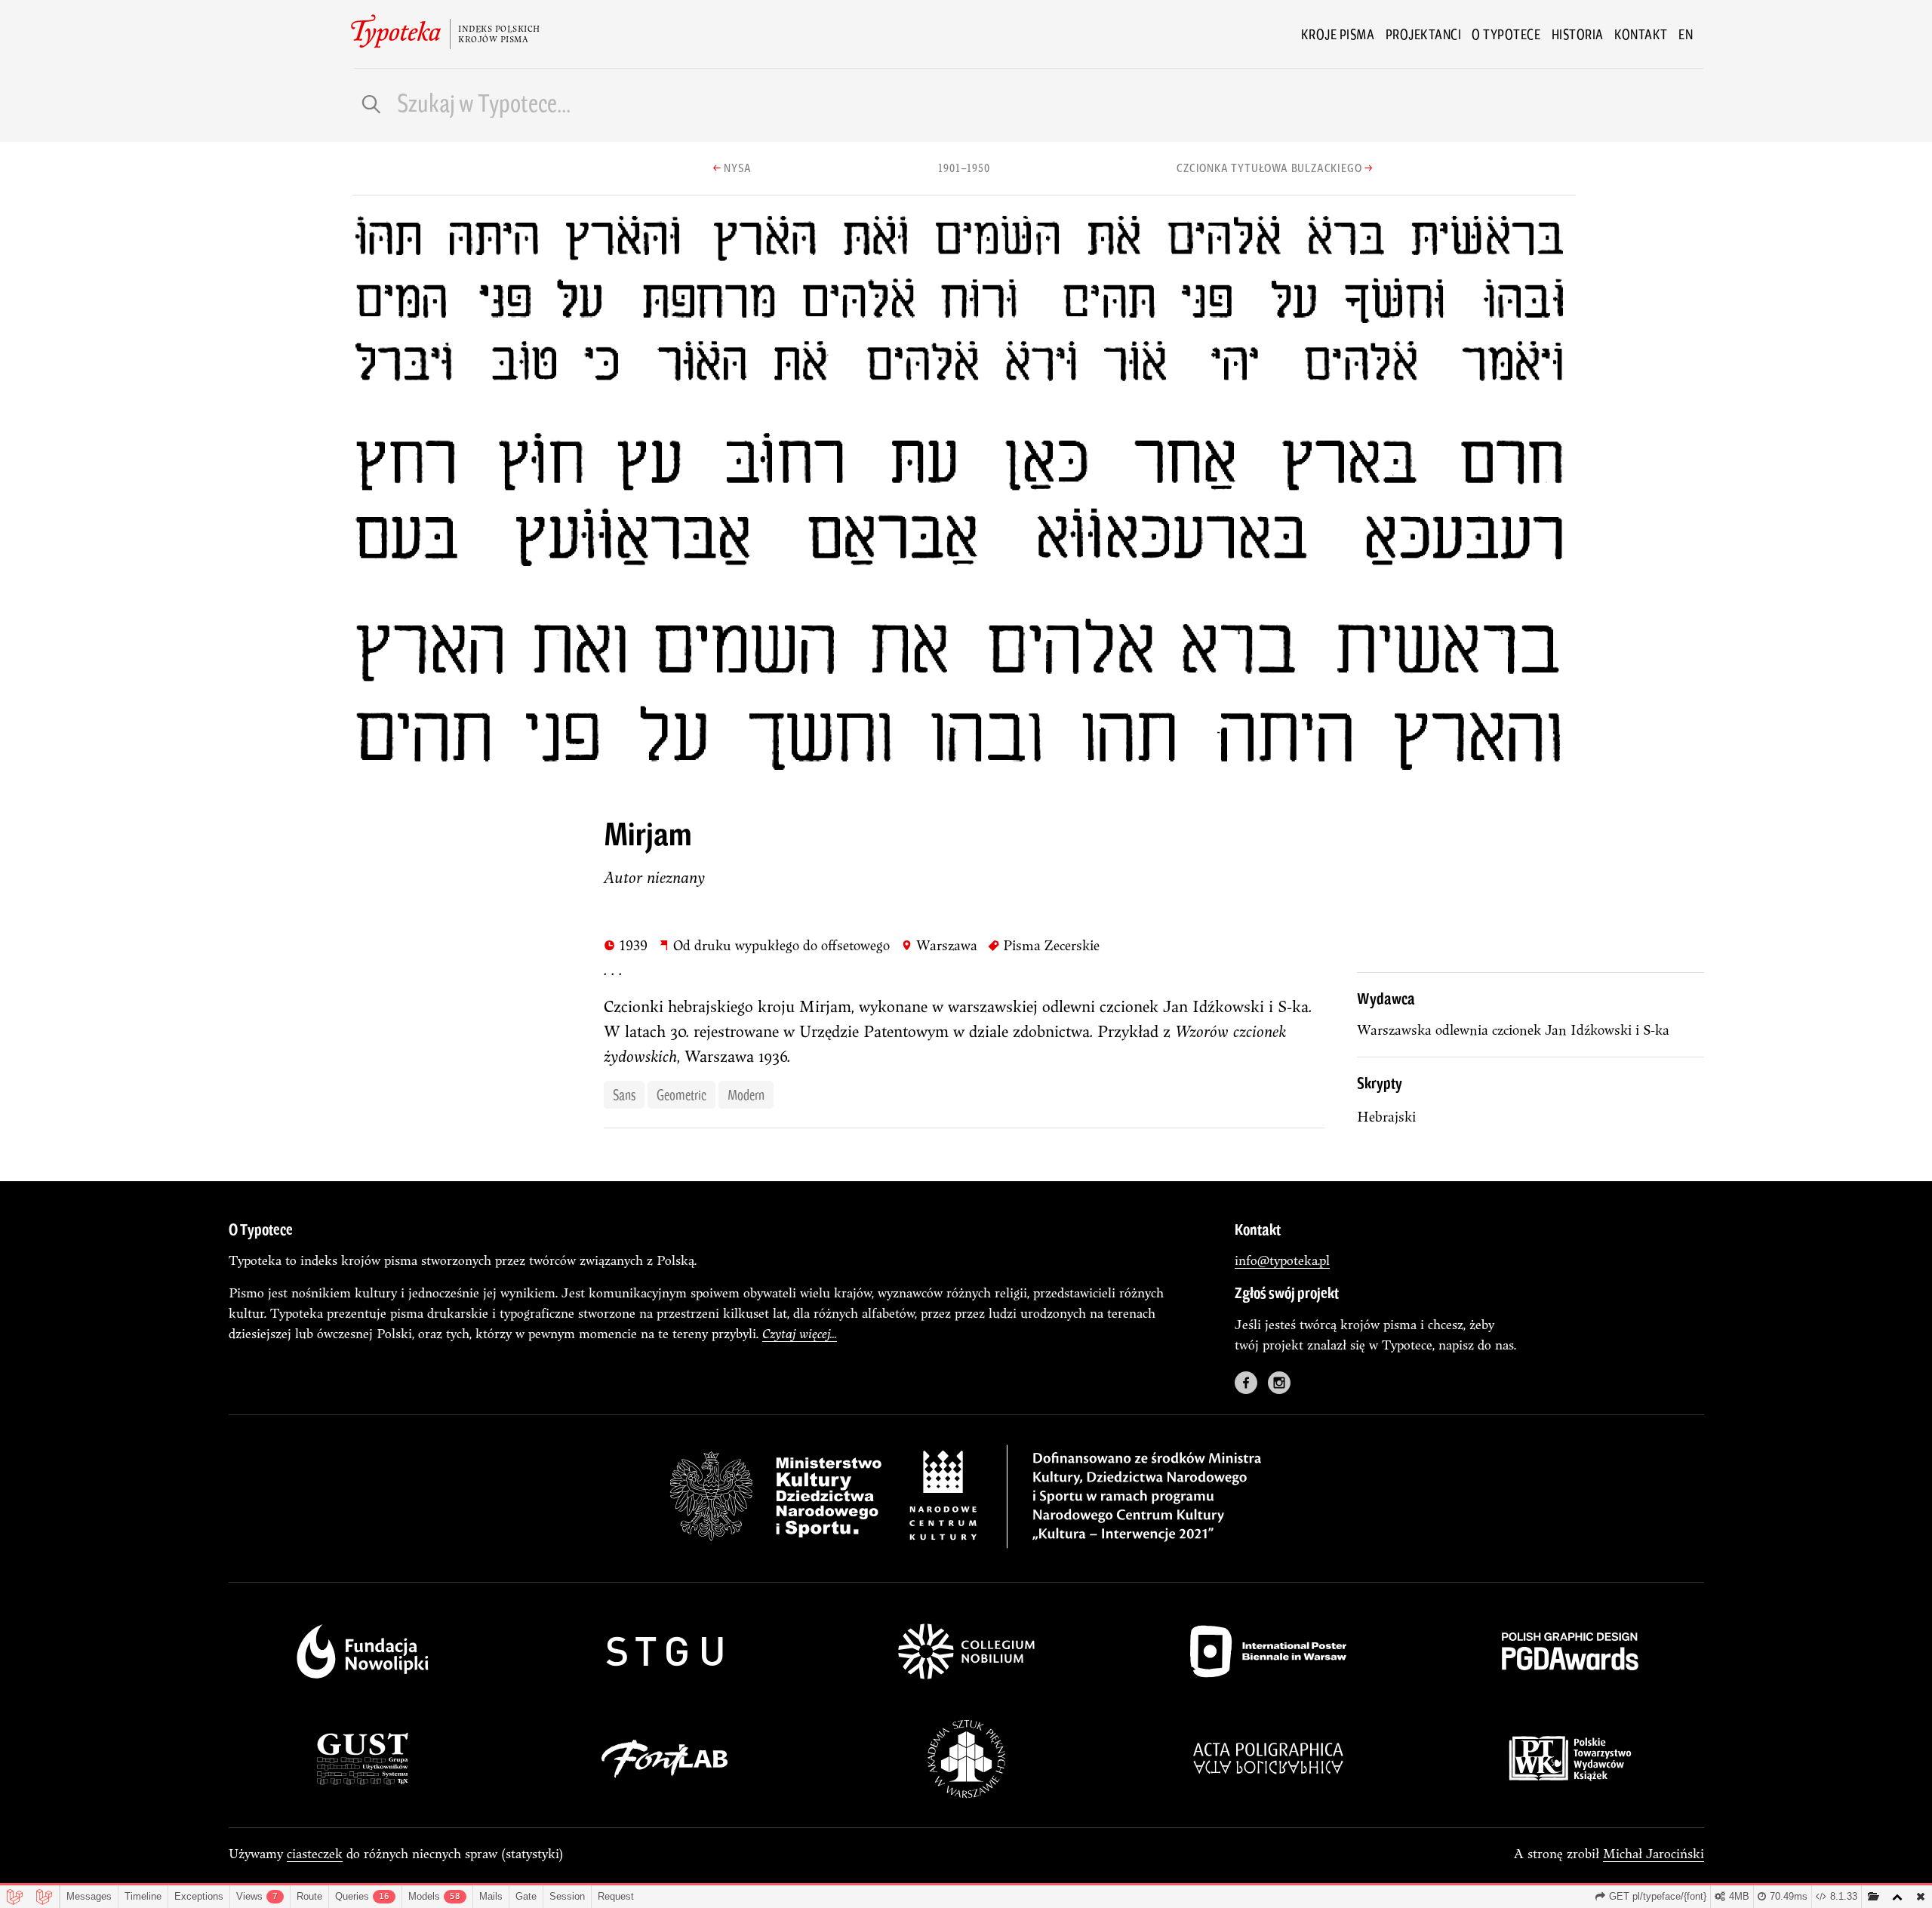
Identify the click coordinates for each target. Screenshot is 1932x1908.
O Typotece (1506, 34)
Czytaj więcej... (800, 1333)
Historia (1578, 34)
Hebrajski (1386, 1117)
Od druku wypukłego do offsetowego (774, 945)
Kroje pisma (1338, 34)
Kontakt (1641, 34)
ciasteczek (315, 1853)
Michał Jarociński (1654, 1853)
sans (624, 1094)
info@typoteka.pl (1282, 1260)
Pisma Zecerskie (1044, 945)
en (1686, 34)
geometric (681, 1094)
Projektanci (1424, 34)
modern (746, 1094)
